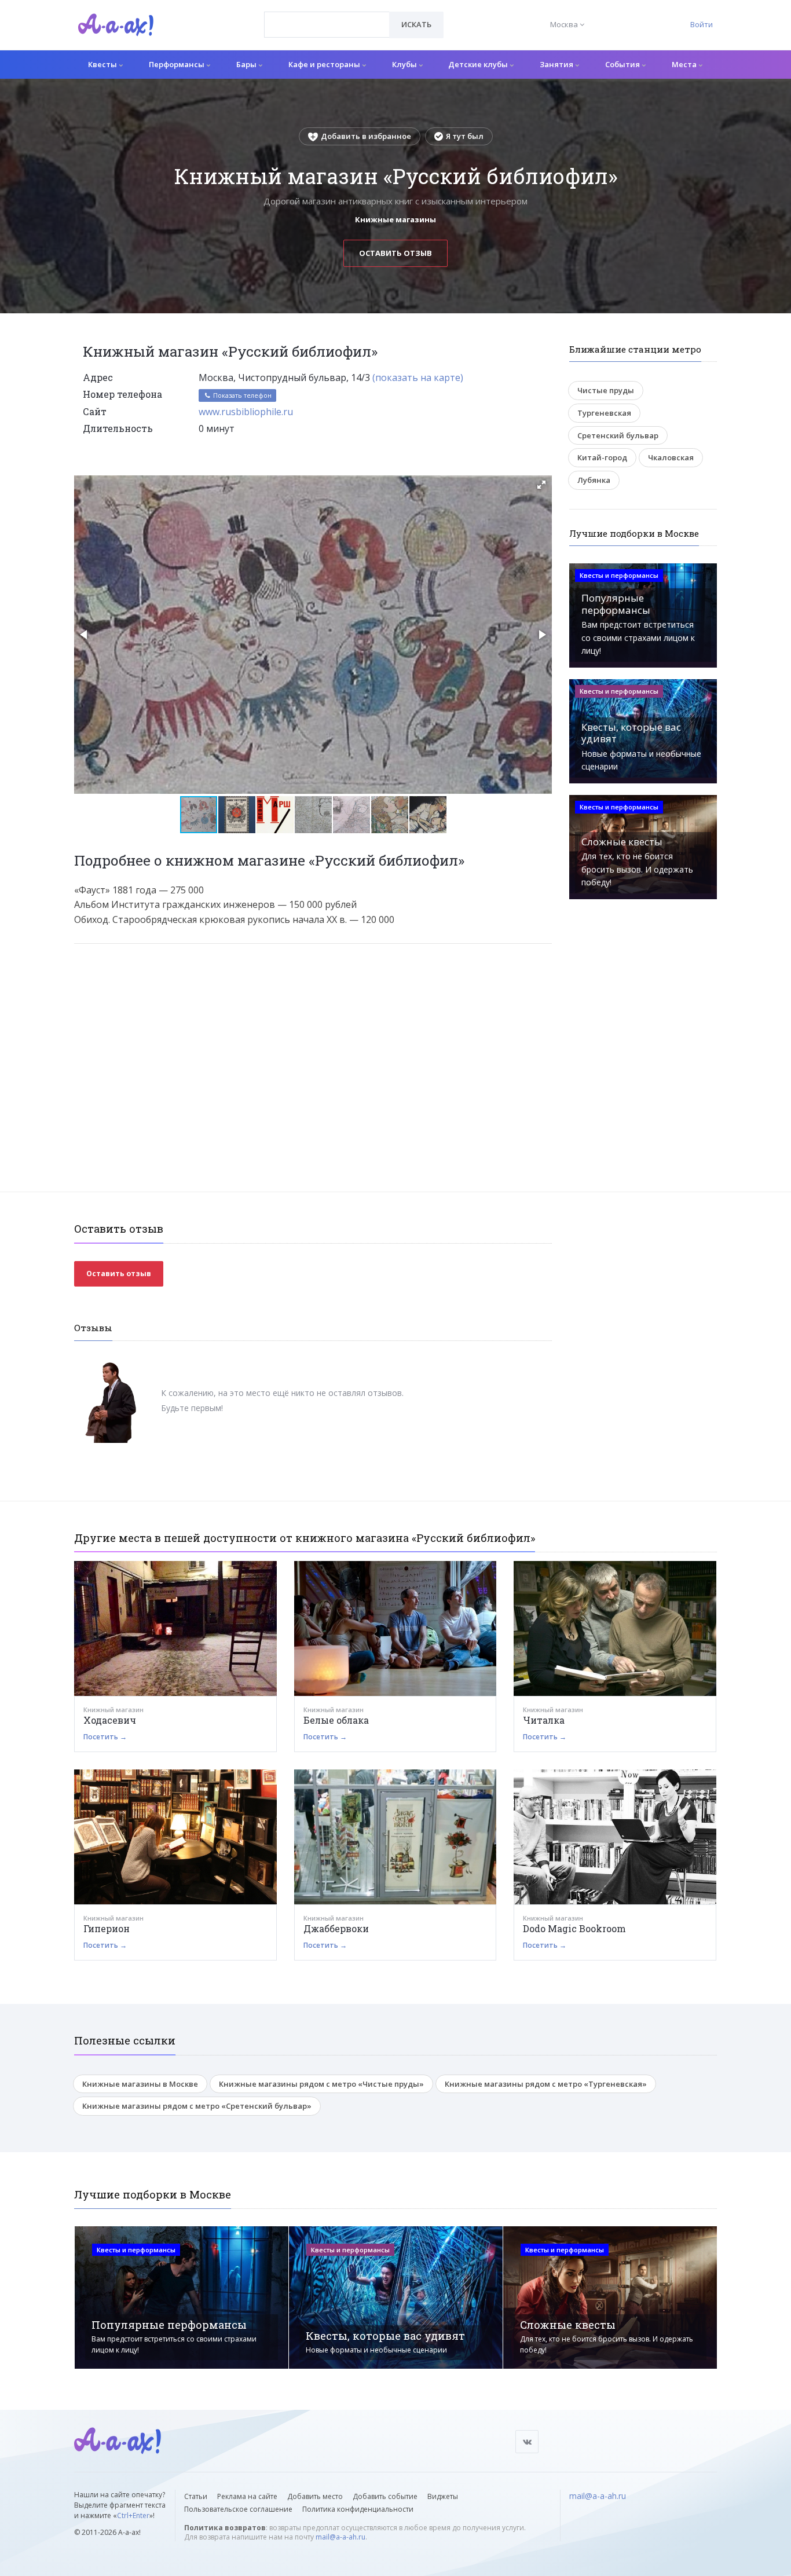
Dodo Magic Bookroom (574, 1928)
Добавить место (315, 2496)
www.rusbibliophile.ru (246, 412)
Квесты (103, 64)
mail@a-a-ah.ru (340, 2537)
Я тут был (465, 136)
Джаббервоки (336, 1928)
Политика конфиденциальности (358, 2509)
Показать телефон (241, 395)
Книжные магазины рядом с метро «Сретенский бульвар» (197, 2106)
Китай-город (602, 457)
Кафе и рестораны (325, 64)
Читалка (544, 1720)
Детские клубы (479, 64)
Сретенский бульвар (618, 435)
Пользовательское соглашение (238, 2509)
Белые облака (336, 1720)
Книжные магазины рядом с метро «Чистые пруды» (321, 2084)
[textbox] (327, 16)
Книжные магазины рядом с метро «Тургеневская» (546, 2084)
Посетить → (105, 1737)
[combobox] (327, 25)
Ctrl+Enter (133, 2515)
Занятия (557, 64)
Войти (702, 24)
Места (685, 64)
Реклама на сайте (247, 2496)
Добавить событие (385, 2496)
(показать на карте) (418, 378)
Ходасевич (110, 1720)
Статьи (196, 2496)
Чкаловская (671, 457)
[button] (541, 485)
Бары (247, 64)
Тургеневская (604, 413)
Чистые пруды (606, 390)
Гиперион (107, 1928)
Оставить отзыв (395, 253)
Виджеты (443, 2496)
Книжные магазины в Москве (140, 2084)
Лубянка (594, 480)
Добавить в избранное (366, 136)
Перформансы (177, 64)
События (623, 64)
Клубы (405, 64)
